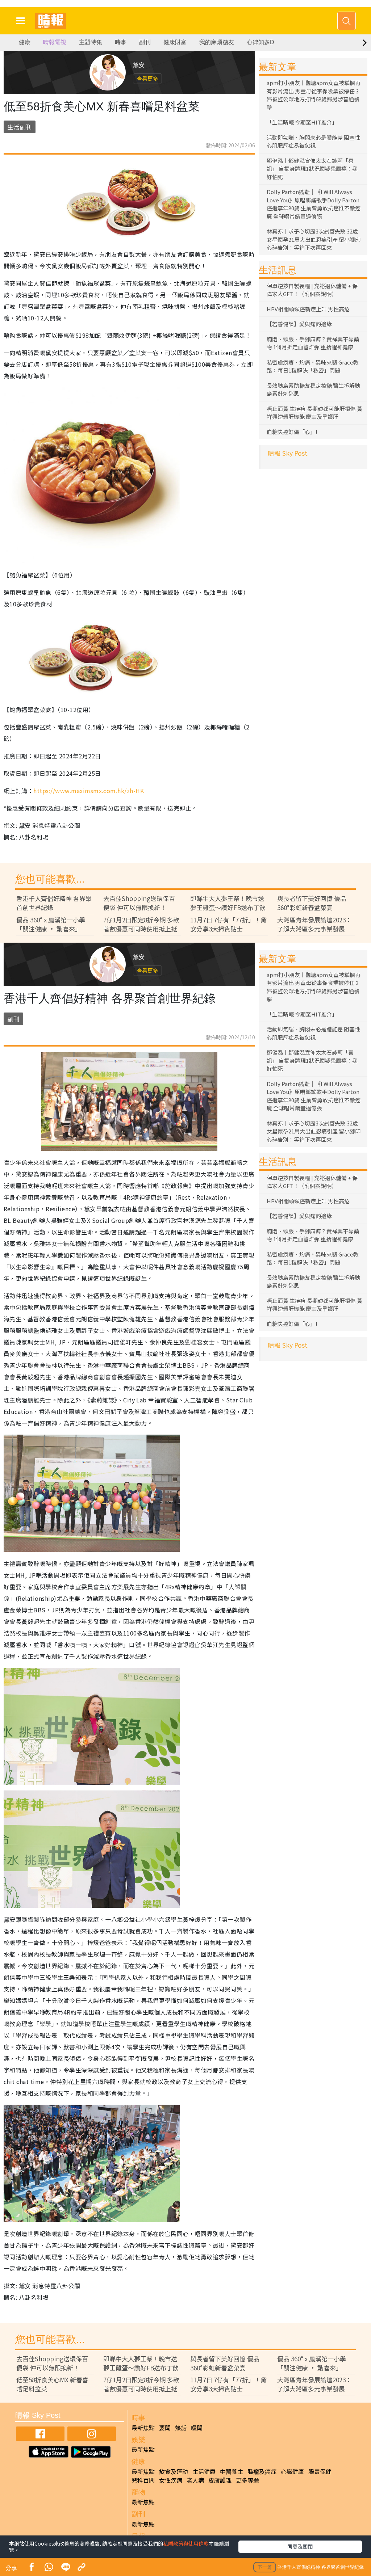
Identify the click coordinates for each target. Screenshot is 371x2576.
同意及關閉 (300, 2546)
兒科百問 (143, 2480)
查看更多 (147, 78)
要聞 (165, 2428)
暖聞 (197, 2428)
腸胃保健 (320, 2471)
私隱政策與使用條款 (186, 2543)
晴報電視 (55, 42)
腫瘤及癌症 (262, 2471)
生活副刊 (20, 127)
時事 (121, 42)
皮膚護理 (220, 2480)
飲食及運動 (174, 2471)
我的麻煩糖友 (217, 42)
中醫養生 (232, 2471)
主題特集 (91, 42)
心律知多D (260, 42)
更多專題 (247, 2480)
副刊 (145, 42)
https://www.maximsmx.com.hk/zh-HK (89, 791)
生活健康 (204, 2471)
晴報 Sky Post (288, 453)
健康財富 (175, 42)
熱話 (181, 2428)
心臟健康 (292, 2471)
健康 (25, 42)
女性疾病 (171, 2480)
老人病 (195, 2480)
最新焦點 (143, 2428)
